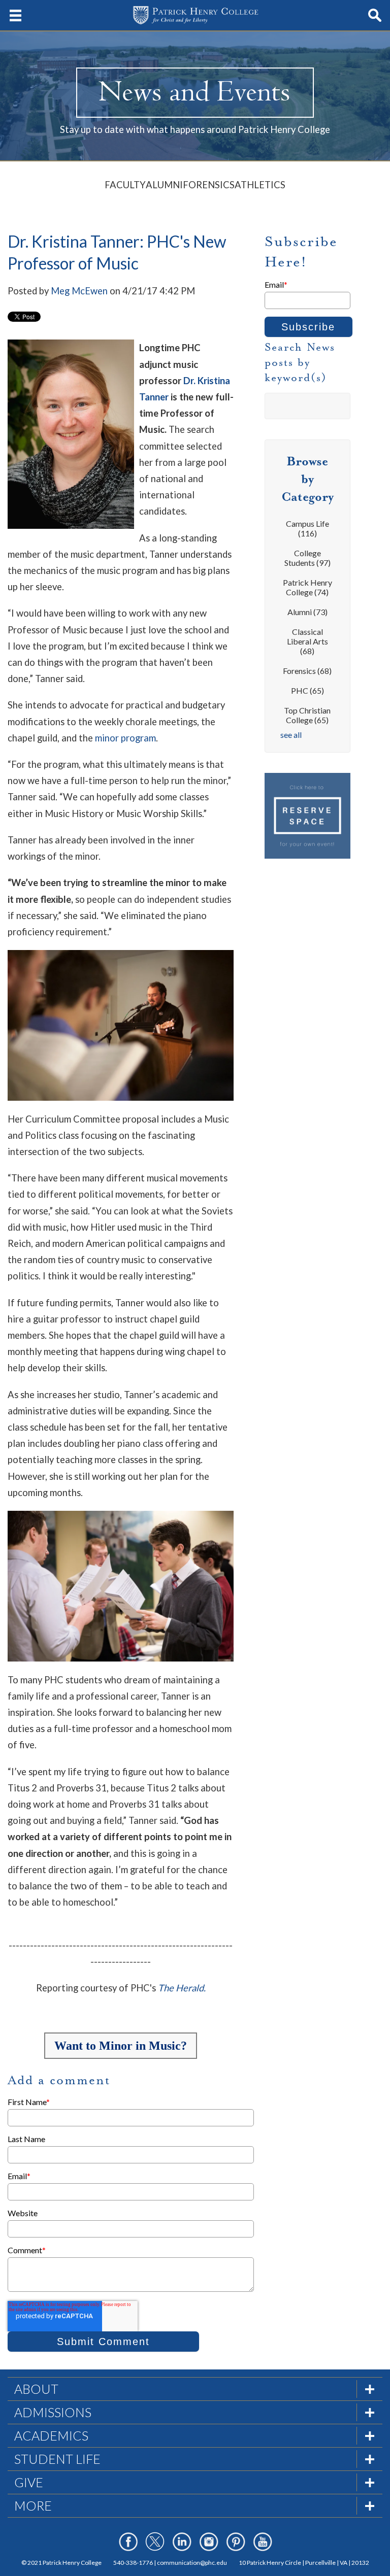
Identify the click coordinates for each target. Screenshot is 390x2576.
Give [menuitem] (29, 2482)
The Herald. (182, 1988)
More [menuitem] (33, 2505)
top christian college (307, 715)
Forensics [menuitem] (209, 185)
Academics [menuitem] (51, 2435)
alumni (307, 612)
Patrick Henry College (307, 587)
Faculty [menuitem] (125, 185)
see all (291, 735)
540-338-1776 (133, 2563)
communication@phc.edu (192, 2563)
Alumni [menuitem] (164, 185)
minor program (125, 738)
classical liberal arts (307, 641)
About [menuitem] (36, 2389)
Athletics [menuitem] (260, 185)
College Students (307, 558)
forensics (307, 671)
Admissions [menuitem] (53, 2412)
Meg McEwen (79, 291)
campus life (307, 528)
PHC (307, 690)
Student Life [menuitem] (57, 2459)
